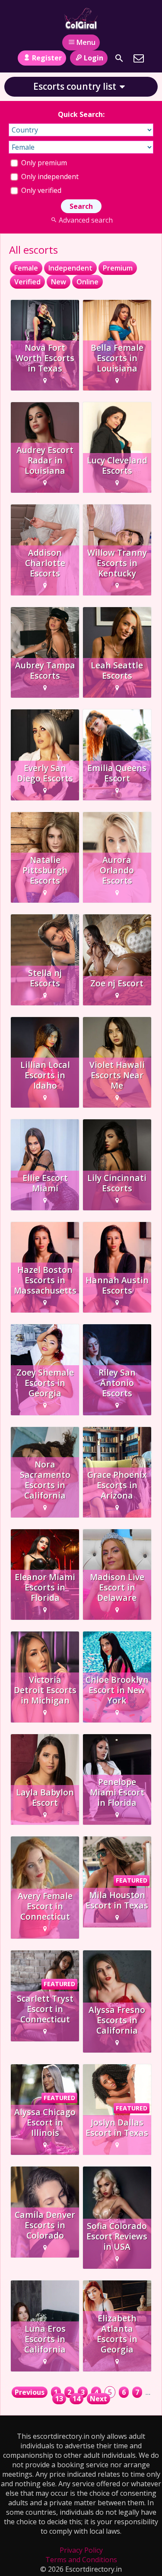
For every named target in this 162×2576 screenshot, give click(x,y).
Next (98, 2399)
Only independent (49, 176)
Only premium (43, 163)
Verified (27, 282)
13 (59, 2399)
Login (94, 58)
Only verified (40, 190)
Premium (118, 268)
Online (87, 282)
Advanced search (86, 220)
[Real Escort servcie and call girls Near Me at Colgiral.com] (81, 19)
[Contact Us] (139, 58)
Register (47, 58)
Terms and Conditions (81, 2560)
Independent (70, 268)
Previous (30, 2392)
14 (76, 2399)
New (59, 282)
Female (26, 268)
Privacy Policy (81, 2550)
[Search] (119, 58)
